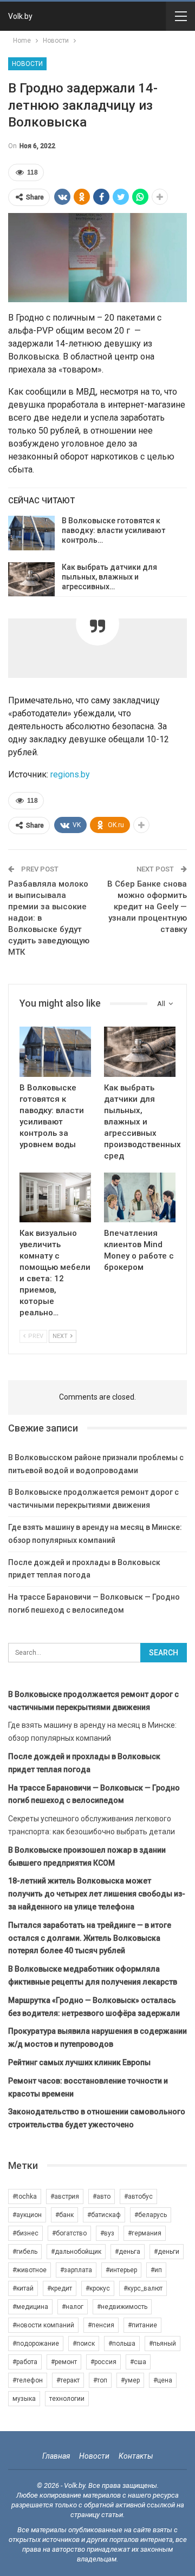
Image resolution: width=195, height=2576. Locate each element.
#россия (103, 2362)
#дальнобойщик (76, 2252)
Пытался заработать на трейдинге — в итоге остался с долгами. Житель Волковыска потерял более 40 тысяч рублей (90, 1938)
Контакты (136, 2456)
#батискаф (104, 2215)
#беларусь (151, 2215)
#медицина (30, 2307)
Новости (27, 64)
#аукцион (27, 2215)
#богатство (69, 2233)
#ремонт (64, 2362)
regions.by (70, 774)
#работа (25, 2362)
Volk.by (20, 16)
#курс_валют (143, 2288)
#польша (122, 2344)
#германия (145, 2233)
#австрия (65, 2196)
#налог (73, 2307)
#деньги (167, 2252)
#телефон (28, 2380)
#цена (163, 2380)
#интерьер (121, 2270)
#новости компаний (43, 2325)
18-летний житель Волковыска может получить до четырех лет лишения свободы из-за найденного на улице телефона (97, 1894)
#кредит (60, 2288)
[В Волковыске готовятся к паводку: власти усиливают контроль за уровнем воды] (31, 533)
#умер (130, 2380)
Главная (56, 2456)
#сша (138, 2362)
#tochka (25, 2196)
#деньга (128, 2252)
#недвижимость (122, 2307)
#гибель (25, 2252)
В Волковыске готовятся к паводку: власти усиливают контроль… (113, 530)
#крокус (98, 2288)
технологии (67, 2399)
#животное (30, 2270)
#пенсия (101, 2325)
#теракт (68, 2380)
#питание (142, 2325)
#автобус (138, 2196)
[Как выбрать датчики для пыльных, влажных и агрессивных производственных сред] (31, 580)
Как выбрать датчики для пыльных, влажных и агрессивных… (109, 577)
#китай (23, 2288)
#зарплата (76, 2270)
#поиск (84, 2344)
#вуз (107, 2233)
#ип (156, 2270)
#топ (100, 2380)
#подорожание (36, 2344)
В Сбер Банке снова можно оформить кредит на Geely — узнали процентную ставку (147, 907)
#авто (102, 2196)
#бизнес (25, 2233)
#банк (64, 2215)
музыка (24, 2399)
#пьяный (162, 2344)
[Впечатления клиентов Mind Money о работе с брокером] (140, 1197)
